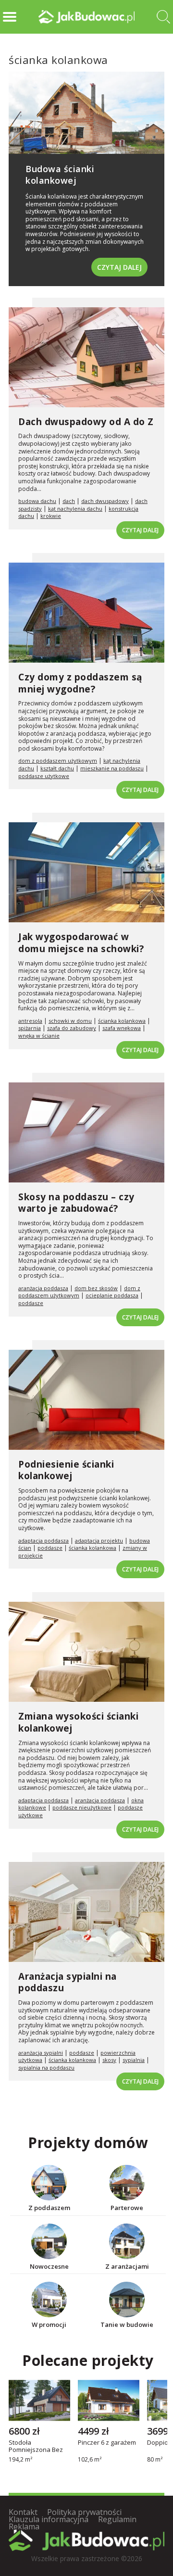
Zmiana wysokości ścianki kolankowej (78, 1722)
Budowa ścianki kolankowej (60, 174)
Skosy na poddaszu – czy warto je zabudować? (76, 1203)
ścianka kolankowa (122, 1021)
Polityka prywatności (84, 2512)
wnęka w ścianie (39, 1036)
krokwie (51, 516)
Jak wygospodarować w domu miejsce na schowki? (81, 943)
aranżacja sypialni (41, 2053)
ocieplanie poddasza (112, 1295)
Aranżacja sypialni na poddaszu (68, 1982)
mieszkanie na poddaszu (112, 768)
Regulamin (117, 2519)
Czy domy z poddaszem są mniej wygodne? (80, 683)
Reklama (24, 2526)
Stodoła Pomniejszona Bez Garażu (36, 2446)
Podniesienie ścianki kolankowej (66, 1470)
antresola (30, 1021)
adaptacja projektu (99, 1540)
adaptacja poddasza (43, 1540)
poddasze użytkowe (44, 776)
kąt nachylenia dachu (75, 509)
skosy (109, 2060)
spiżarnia (30, 1028)
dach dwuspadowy (105, 501)
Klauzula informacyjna (49, 2519)
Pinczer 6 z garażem (107, 2443)
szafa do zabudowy (72, 1028)
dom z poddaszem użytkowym (58, 760)
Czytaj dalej (119, 267)
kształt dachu (57, 768)
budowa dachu (37, 501)
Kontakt (23, 2512)
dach (69, 501)
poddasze (31, 1303)
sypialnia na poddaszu (46, 2067)
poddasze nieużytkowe (82, 1807)
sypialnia (134, 2060)
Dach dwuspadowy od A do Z (86, 422)
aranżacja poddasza (43, 1288)
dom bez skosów (96, 1288)
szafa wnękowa (122, 1028)
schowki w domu (70, 1021)
